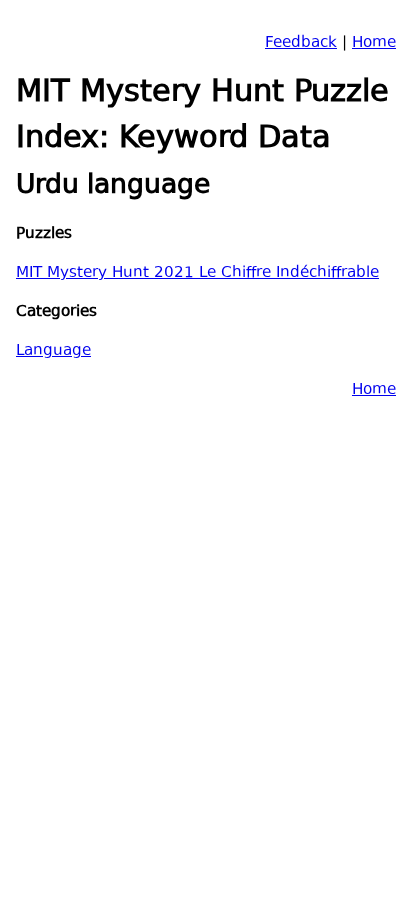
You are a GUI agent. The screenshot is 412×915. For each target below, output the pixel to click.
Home (374, 43)
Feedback (301, 43)
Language (53, 351)
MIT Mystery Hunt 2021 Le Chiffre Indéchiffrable (197, 273)
